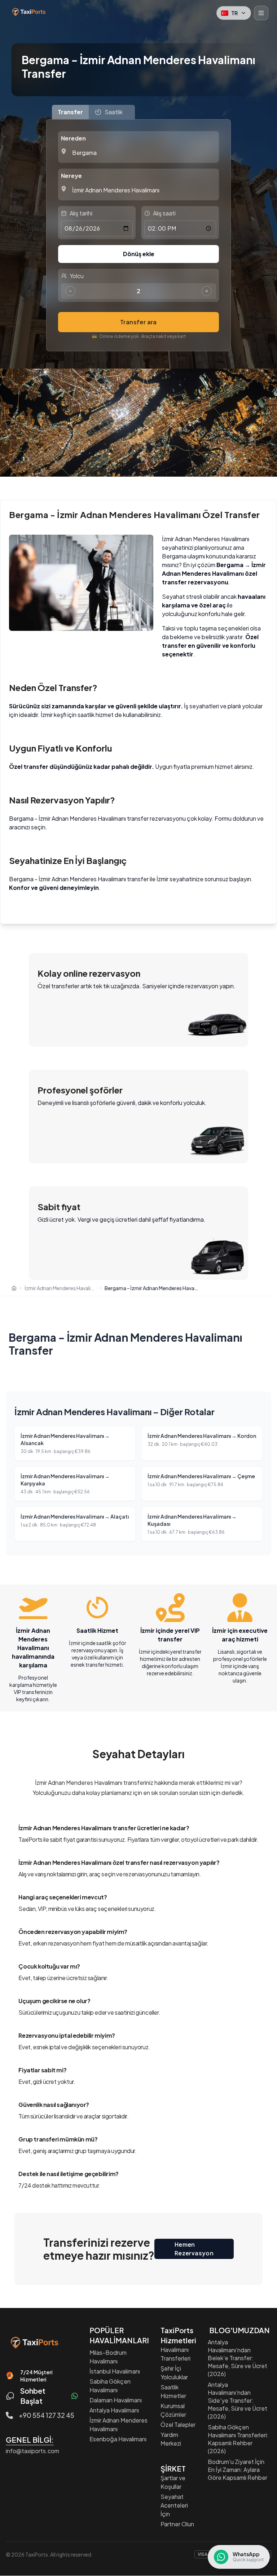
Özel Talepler (178, 2425)
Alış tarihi (81, 213)
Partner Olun (177, 2524)
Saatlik (114, 112)
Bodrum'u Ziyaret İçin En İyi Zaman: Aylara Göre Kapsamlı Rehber (238, 2470)
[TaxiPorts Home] (28, 12)
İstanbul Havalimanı (115, 2371)
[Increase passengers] (207, 291)
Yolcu (77, 276)
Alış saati (164, 213)
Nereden (73, 138)
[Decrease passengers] (70, 291)
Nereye (71, 176)
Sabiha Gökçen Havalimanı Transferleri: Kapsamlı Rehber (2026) (238, 2439)
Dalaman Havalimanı (116, 2400)
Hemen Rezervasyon (194, 2249)
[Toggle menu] (261, 13)
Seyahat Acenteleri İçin (174, 2505)
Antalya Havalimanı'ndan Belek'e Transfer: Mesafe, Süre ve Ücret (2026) (238, 2358)
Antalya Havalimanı (114, 2410)
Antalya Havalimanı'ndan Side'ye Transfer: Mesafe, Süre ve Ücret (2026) (238, 2400)
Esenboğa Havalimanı (118, 2439)
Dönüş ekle (139, 254)
